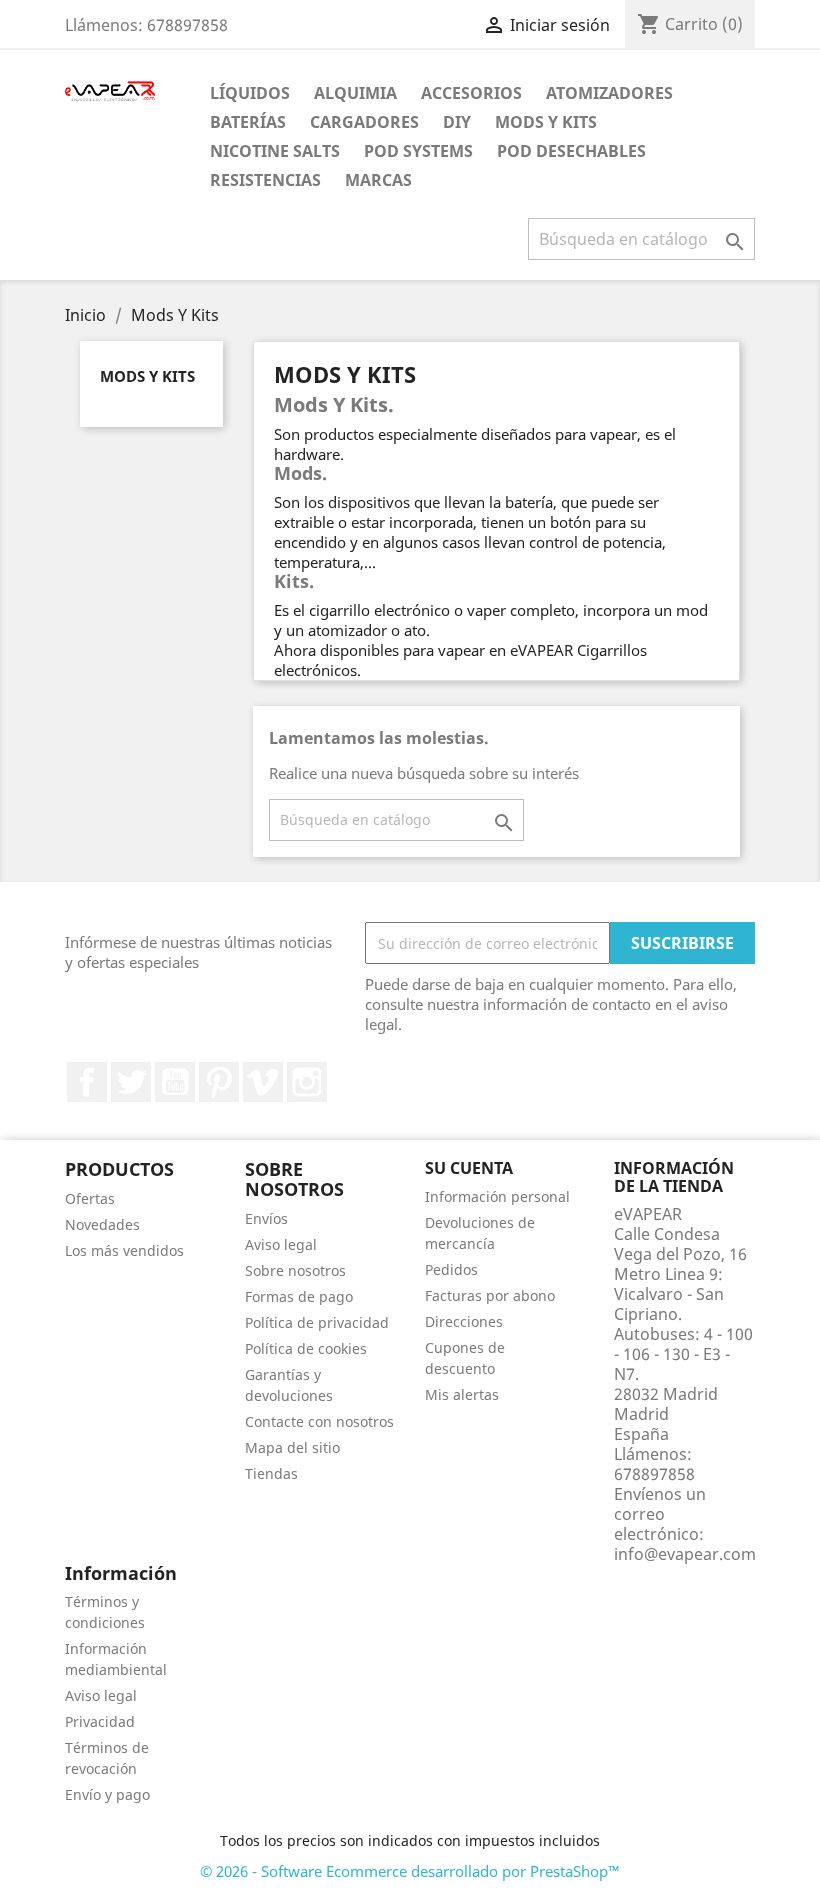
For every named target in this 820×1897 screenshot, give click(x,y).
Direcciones (464, 1321)
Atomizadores (609, 93)
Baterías (248, 122)
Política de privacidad (317, 1322)
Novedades (102, 1224)
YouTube (175, 1082)
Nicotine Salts (275, 151)
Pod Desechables (571, 151)
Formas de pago (299, 1296)
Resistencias (265, 180)
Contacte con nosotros (319, 1421)
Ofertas (90, 1198)
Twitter (131, 1082)
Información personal (497, 1196)
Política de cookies (306, 1348)
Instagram (307, 1082)
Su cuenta (469, 1168)
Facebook (87, 1082)
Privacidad (100, 1721)
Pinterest (219, 1082)
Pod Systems (418, 151)
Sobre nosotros (295, 1270)
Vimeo (263, 1082)
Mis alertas (462, 1394)
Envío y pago (107, 1794)
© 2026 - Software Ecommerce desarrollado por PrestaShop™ (410, 1871)
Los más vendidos (124, 1250)
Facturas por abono (490, 1295)
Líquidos (250, 93)
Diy (457, 122)
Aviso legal (281, 1244)
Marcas (378, 180)
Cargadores (364, 122)
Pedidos (451, 1269)
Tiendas (271, 1473)
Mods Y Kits (546, 122)
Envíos (266, 1218)
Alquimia (355, 93)
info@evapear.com (685, 1554)
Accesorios (471, 93)
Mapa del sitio (292, 1447)
